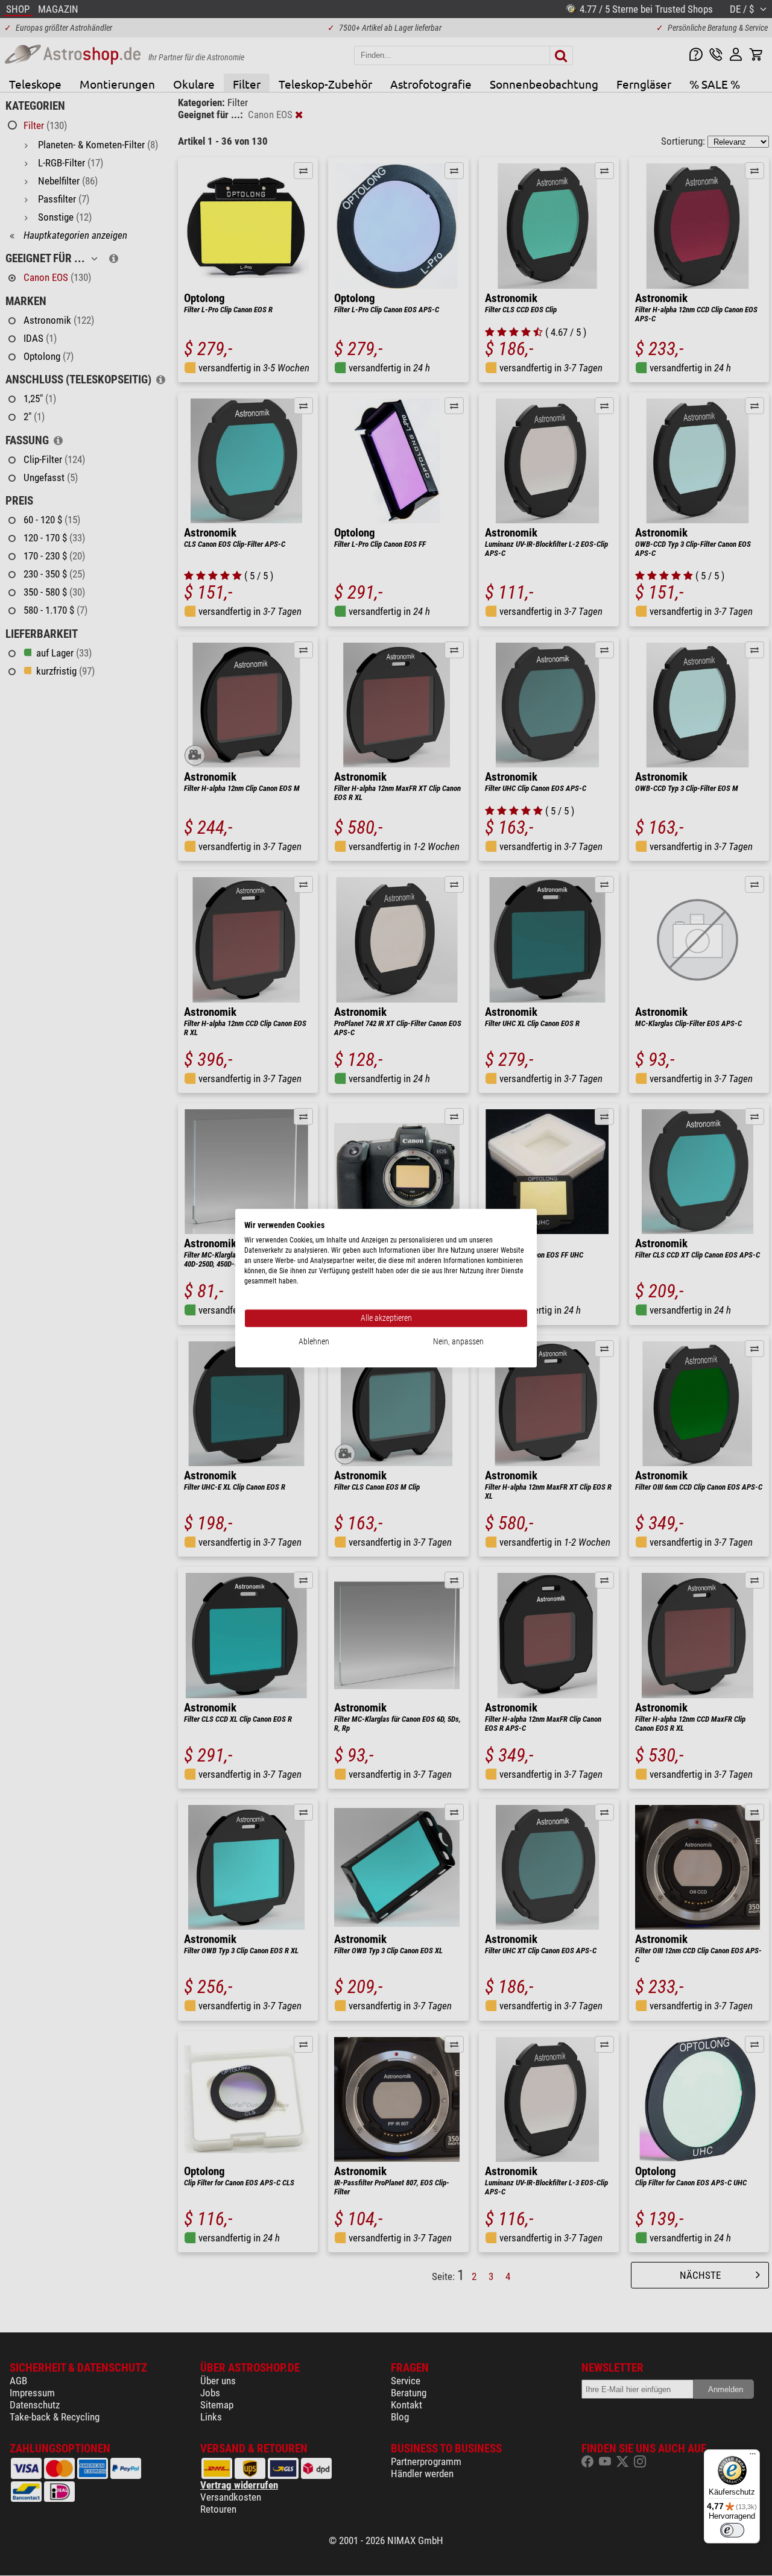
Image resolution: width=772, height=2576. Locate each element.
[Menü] (753, 2457)
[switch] (732, 2530)
